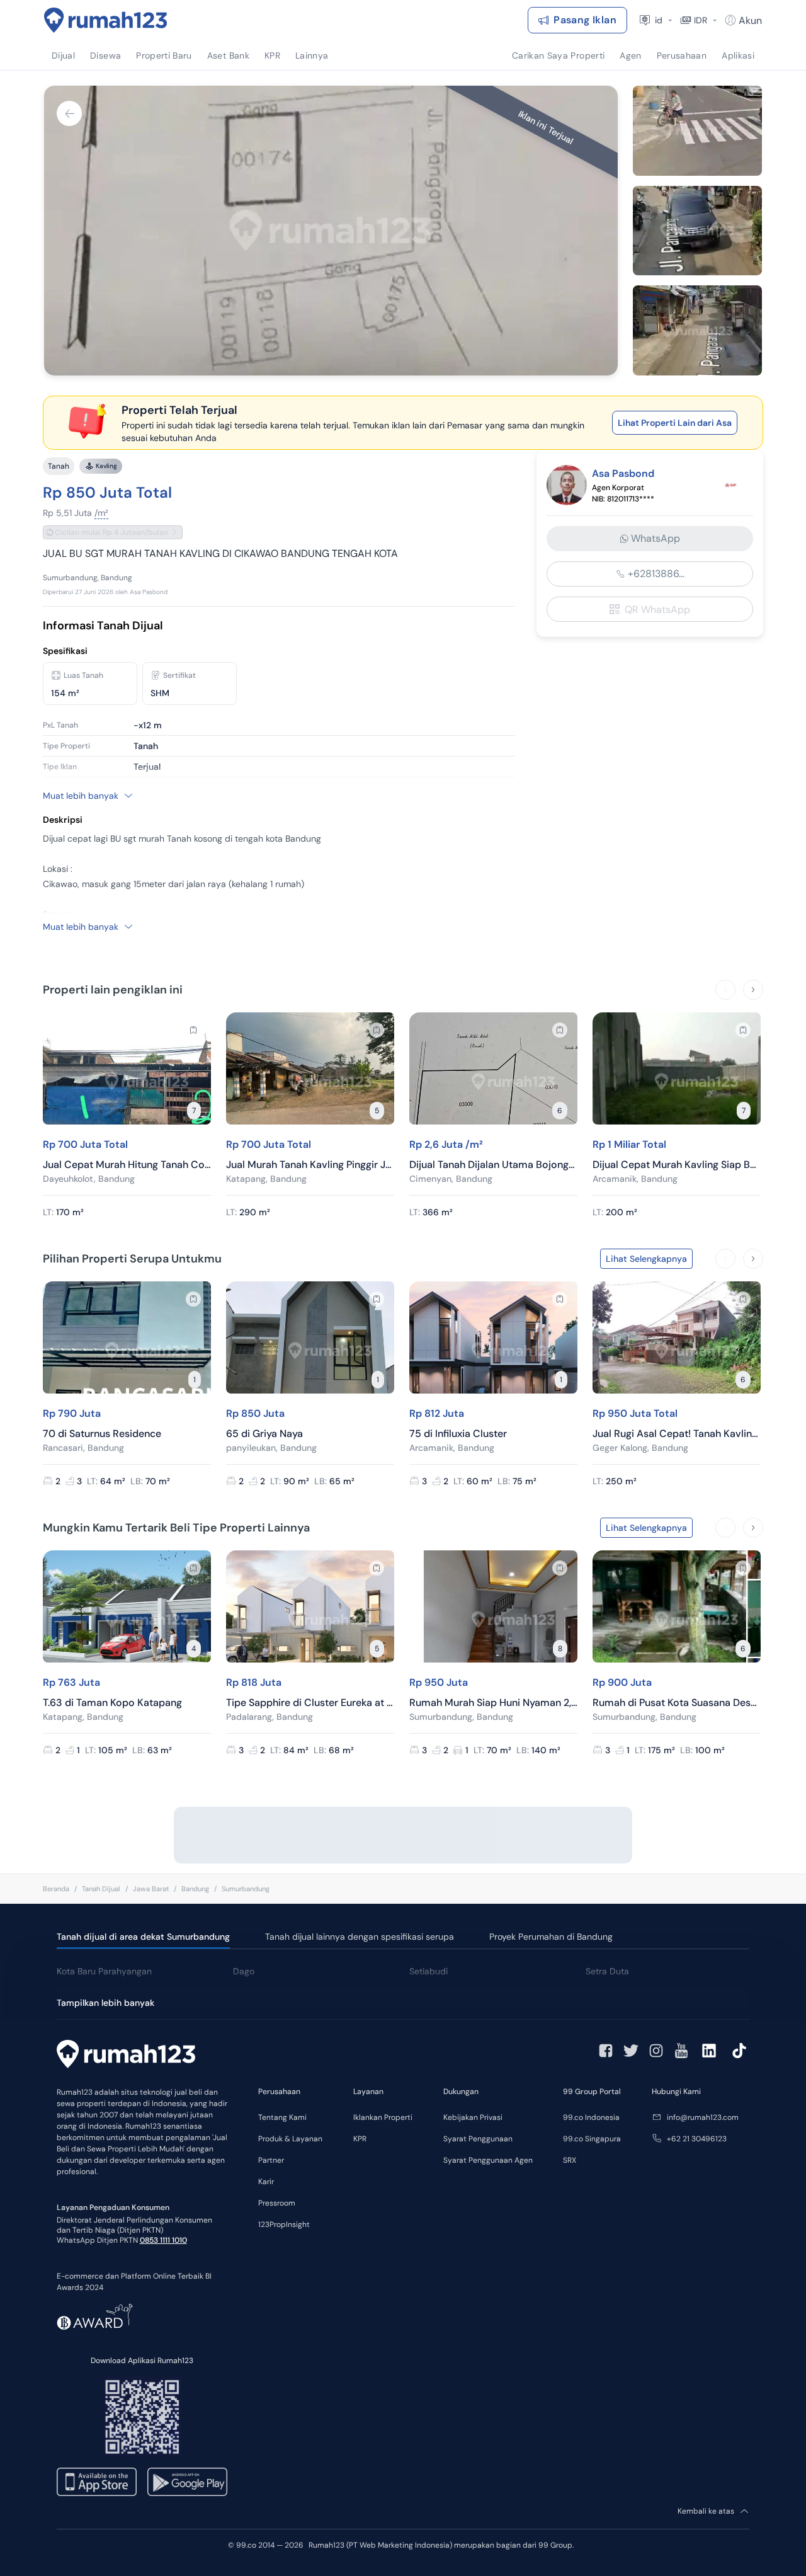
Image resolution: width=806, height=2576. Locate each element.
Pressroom (277, 2203)
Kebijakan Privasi (473, 2117)
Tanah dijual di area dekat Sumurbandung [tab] (143, 1937)
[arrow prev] (725, 990)
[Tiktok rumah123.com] (739, 2051)
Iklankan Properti (383, 2117)
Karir (266, 2182)
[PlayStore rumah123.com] (187, 2482)
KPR (360, 2139)
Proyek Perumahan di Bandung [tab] (551, 1937)
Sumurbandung (246, 1889)
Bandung (195, 1889)
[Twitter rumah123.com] (631, 2051)
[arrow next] (753, 990)
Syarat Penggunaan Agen (488, 2160)
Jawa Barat (151, 1889)
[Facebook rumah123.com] (606, 2051)
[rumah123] (126, 2056)
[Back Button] (69, 113)
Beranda (56, 1889)
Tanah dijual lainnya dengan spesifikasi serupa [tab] (360, 1937)
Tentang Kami (282, 2117)
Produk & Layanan (290, 2139)
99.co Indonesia (591, 2117)
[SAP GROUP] (730, 485)
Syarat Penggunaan (478, 2139)
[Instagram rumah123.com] (656, 2051)
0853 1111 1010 (163, 2240)
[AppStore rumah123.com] (97, 2482)
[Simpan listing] (193, 1030)
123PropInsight (284, 2224)
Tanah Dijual (101, 1889)
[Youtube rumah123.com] (681, 2051)
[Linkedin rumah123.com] (709, 2051)
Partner (271, 2160)
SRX (570, 2160)
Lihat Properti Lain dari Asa (675, 423)
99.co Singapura (592, 2139)
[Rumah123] (106, 20)
